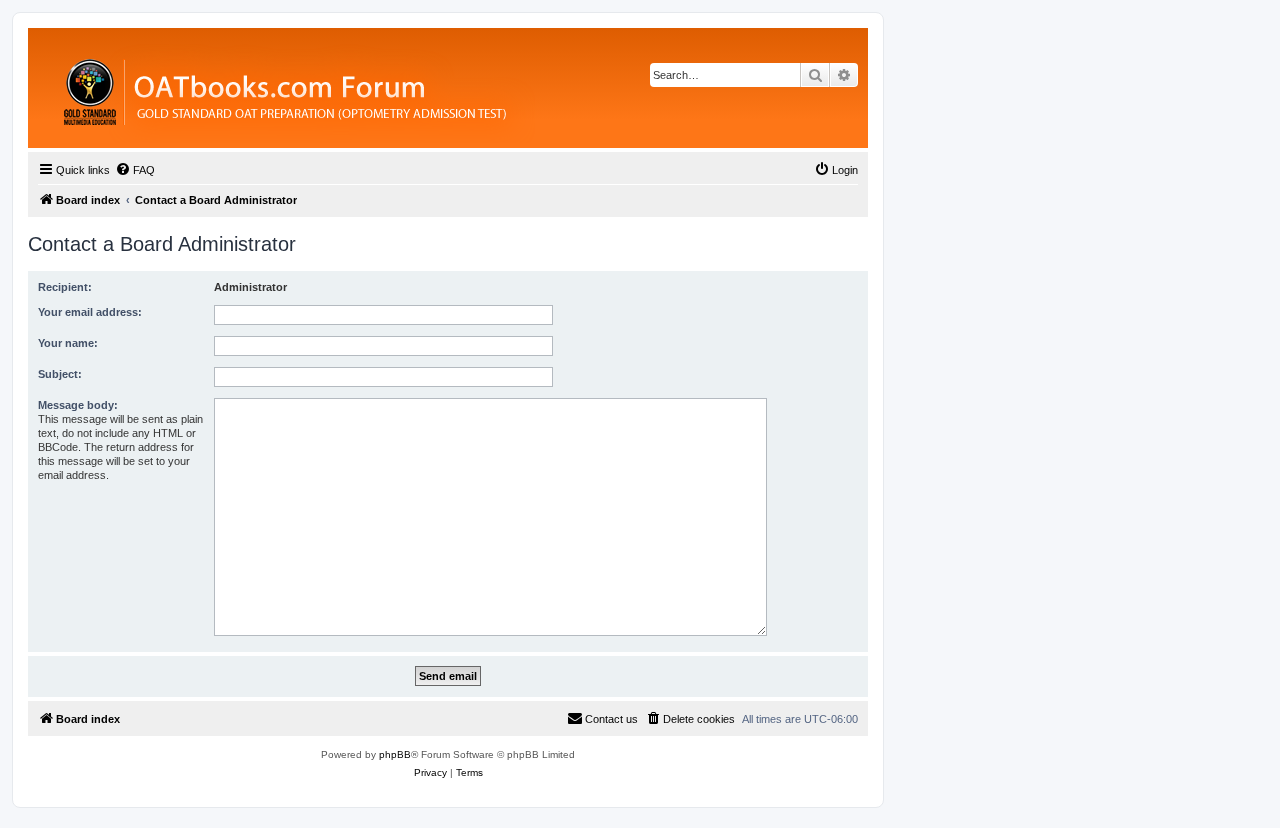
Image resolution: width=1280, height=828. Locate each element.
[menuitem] (135, 170)
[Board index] (394, 88)
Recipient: (65, 287)
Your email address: (90, 312)
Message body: (78, 405)
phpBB (395, 754)
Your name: (68, 343)
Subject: (60, 374)
